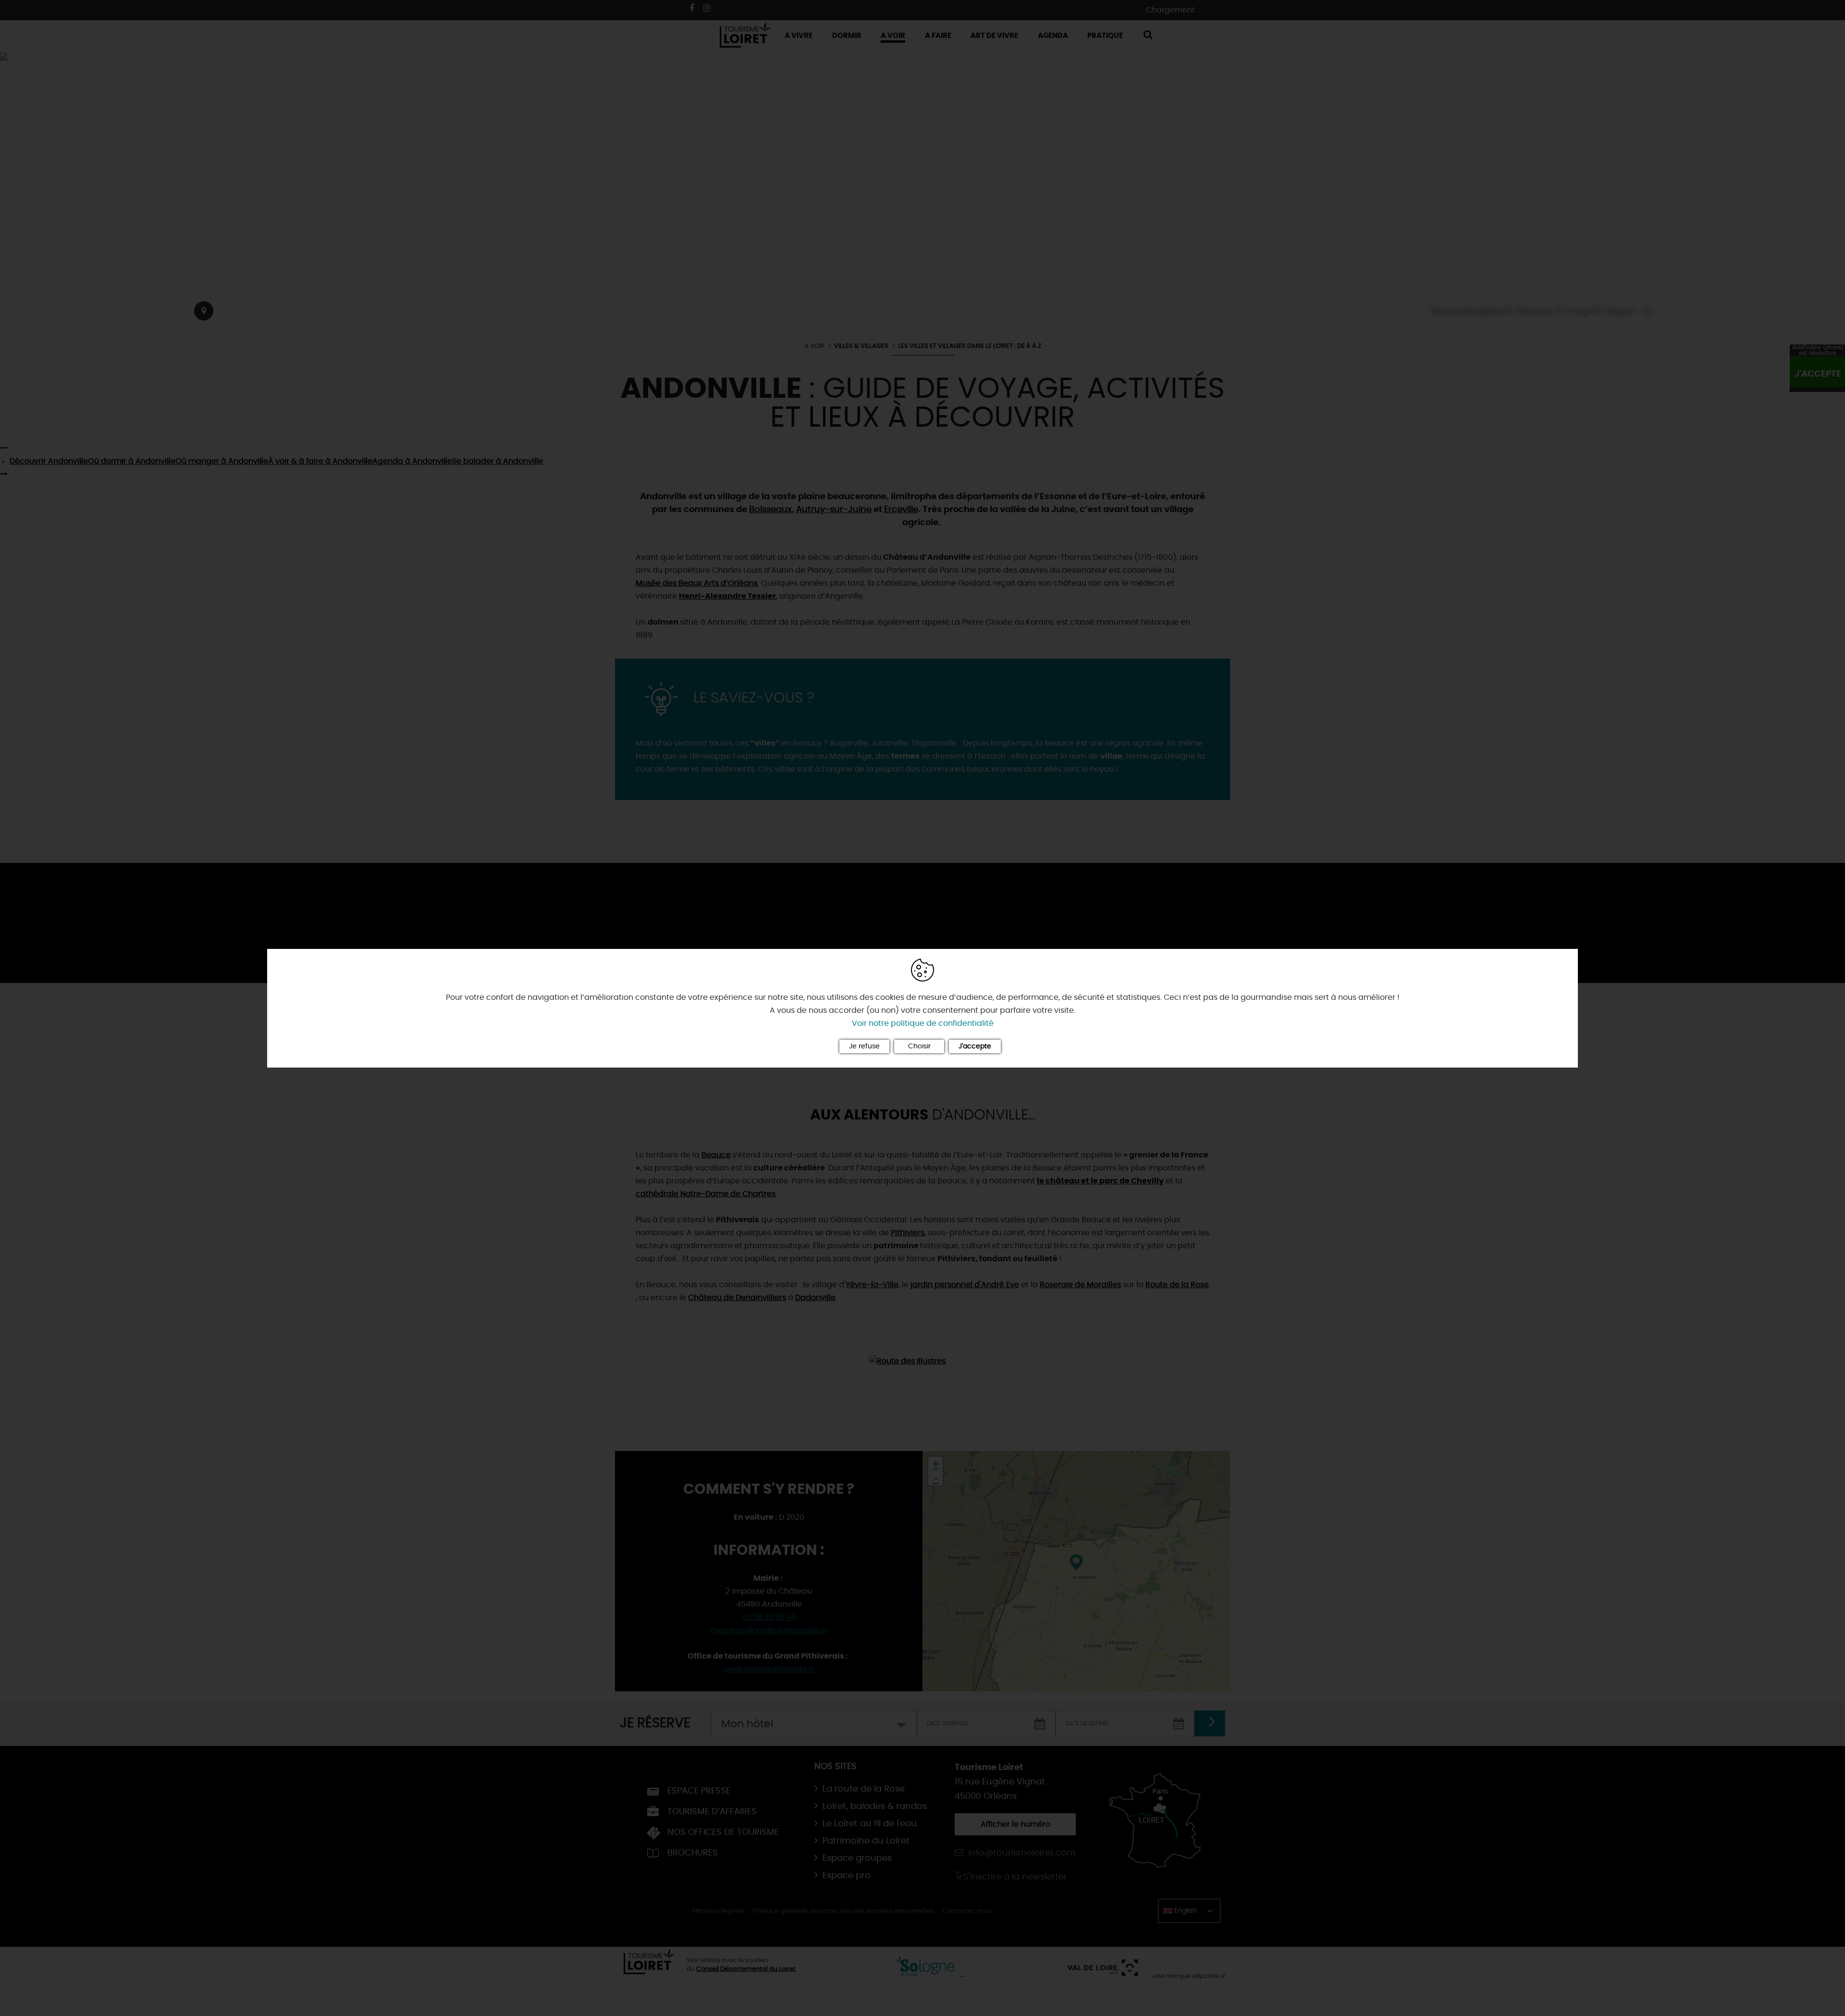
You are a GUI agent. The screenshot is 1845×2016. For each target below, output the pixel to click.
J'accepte (975, 1046)
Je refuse (864, 1046)
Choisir (919, 1046)
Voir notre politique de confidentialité (923, 1023)
